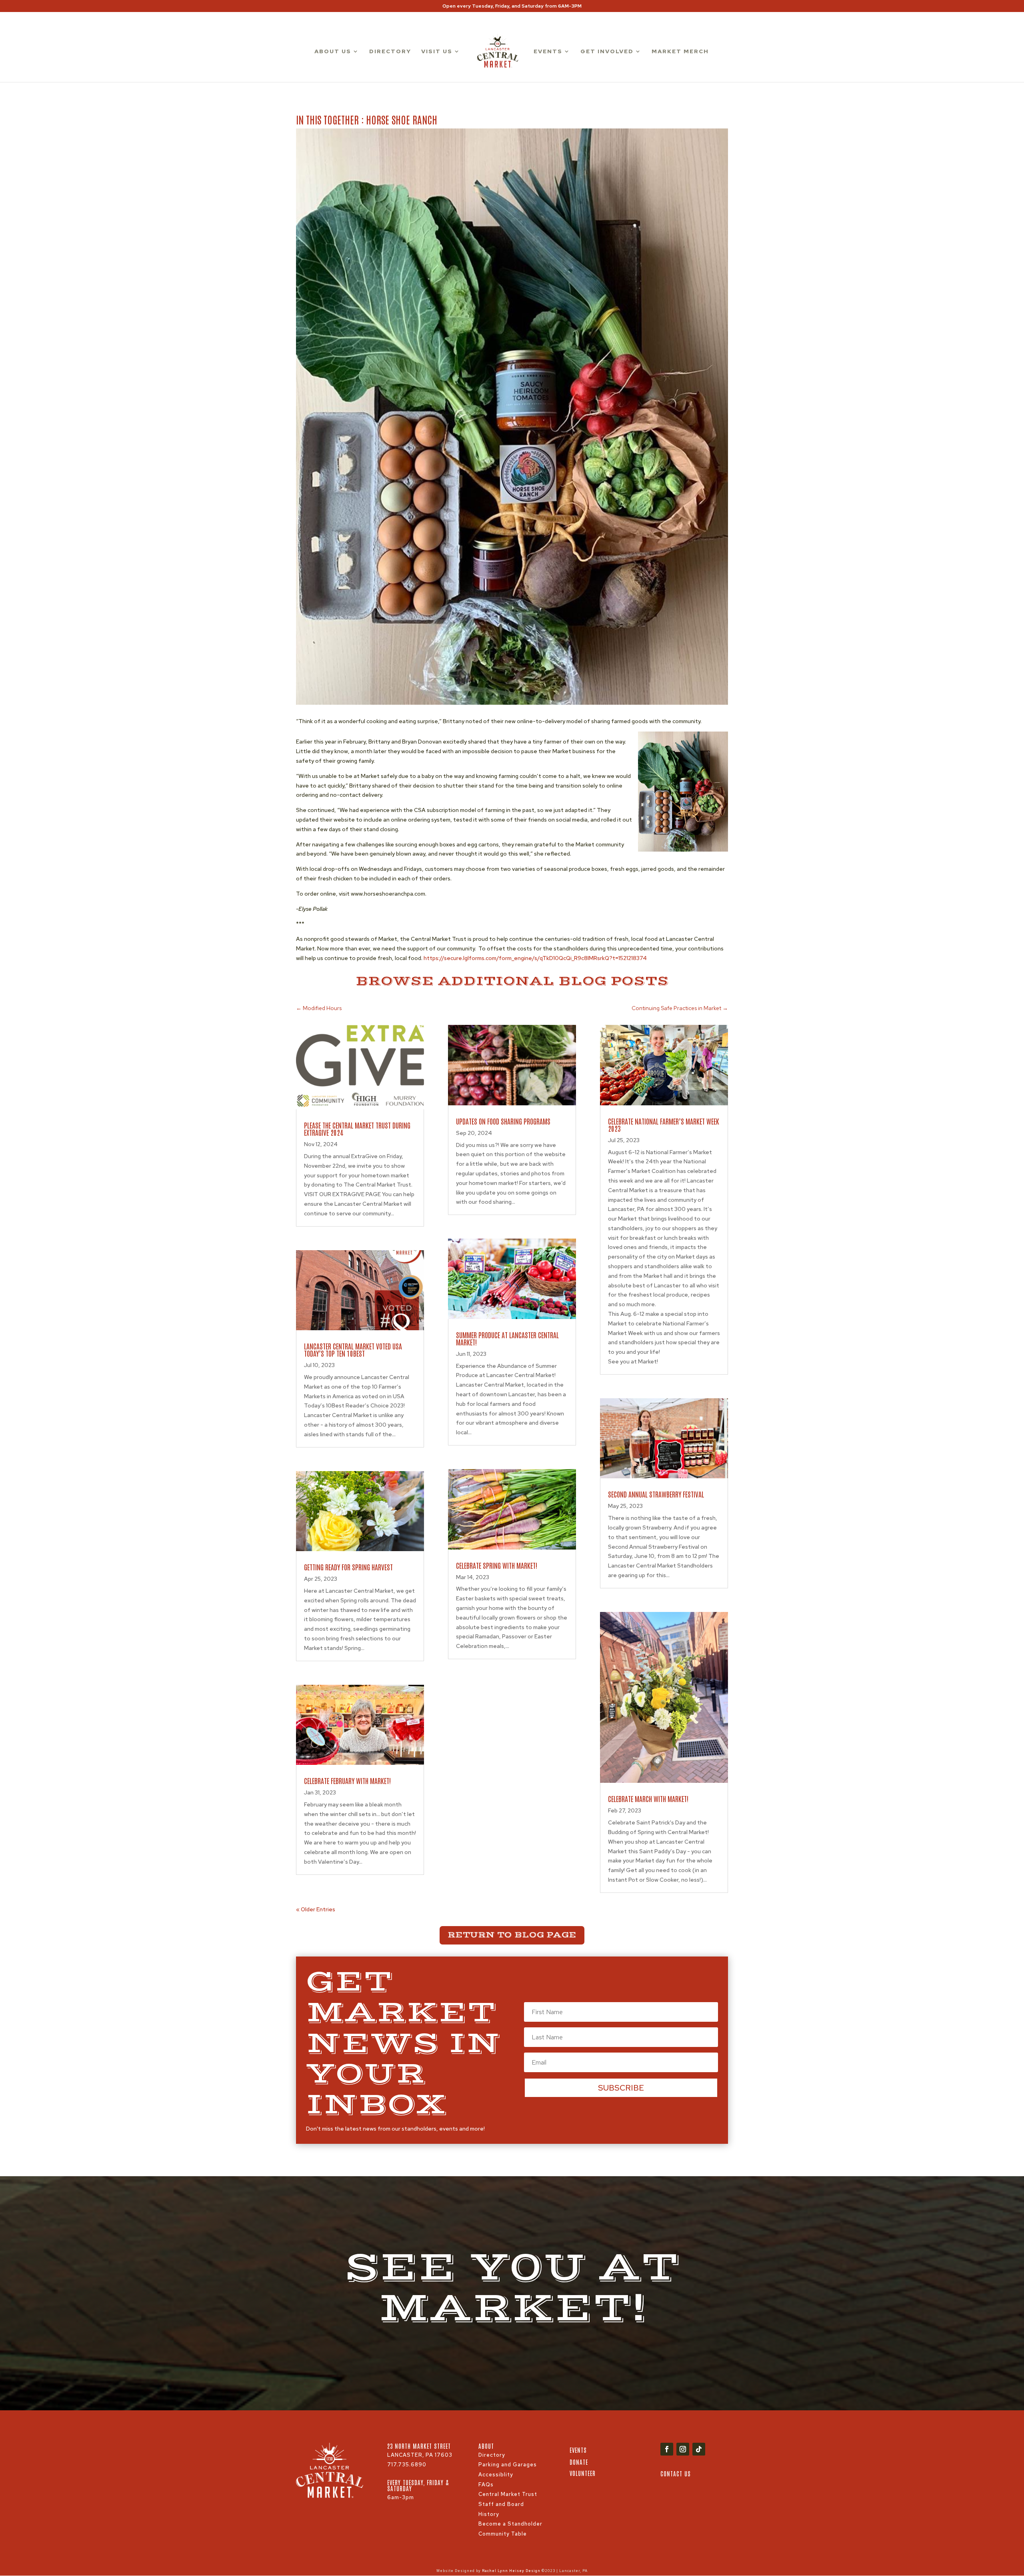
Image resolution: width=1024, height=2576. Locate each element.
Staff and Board (501, 2504)
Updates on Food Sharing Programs (503, 1121)
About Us (333, 52)
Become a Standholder (510, 2524)
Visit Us (437, 52)
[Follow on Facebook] (667, 2449)
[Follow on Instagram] (683, 2449)
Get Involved (607, 52)
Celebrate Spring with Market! (497, 1565)
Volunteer (583, 2473)
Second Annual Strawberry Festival (656, 1494)
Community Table (503, 2534)
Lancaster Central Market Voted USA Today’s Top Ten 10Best (353, 1349)
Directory (390, 52)
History (489, 2514)
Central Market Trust (508, 2494)
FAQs (486, 2485)
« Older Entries (316, 1909)
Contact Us (676, 2473)
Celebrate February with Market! (347, 1780)
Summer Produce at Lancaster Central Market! (507, 1338)
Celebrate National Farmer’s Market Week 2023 (664, 1125)
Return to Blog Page (512, 1935)
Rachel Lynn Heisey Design (511, 2571)
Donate (579, 2462)
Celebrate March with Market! (648, 1798)
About (486, 2446)
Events (548, 52)
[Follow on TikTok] (699, 2449)
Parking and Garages (508, 2465)
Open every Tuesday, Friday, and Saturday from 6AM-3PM (512, 6)
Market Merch (680, 52)
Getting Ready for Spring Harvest (348, 1567)
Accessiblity (496, 2475)
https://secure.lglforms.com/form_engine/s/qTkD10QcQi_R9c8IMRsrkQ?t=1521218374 (535, 958)
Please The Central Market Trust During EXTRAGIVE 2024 (357, 1129)
